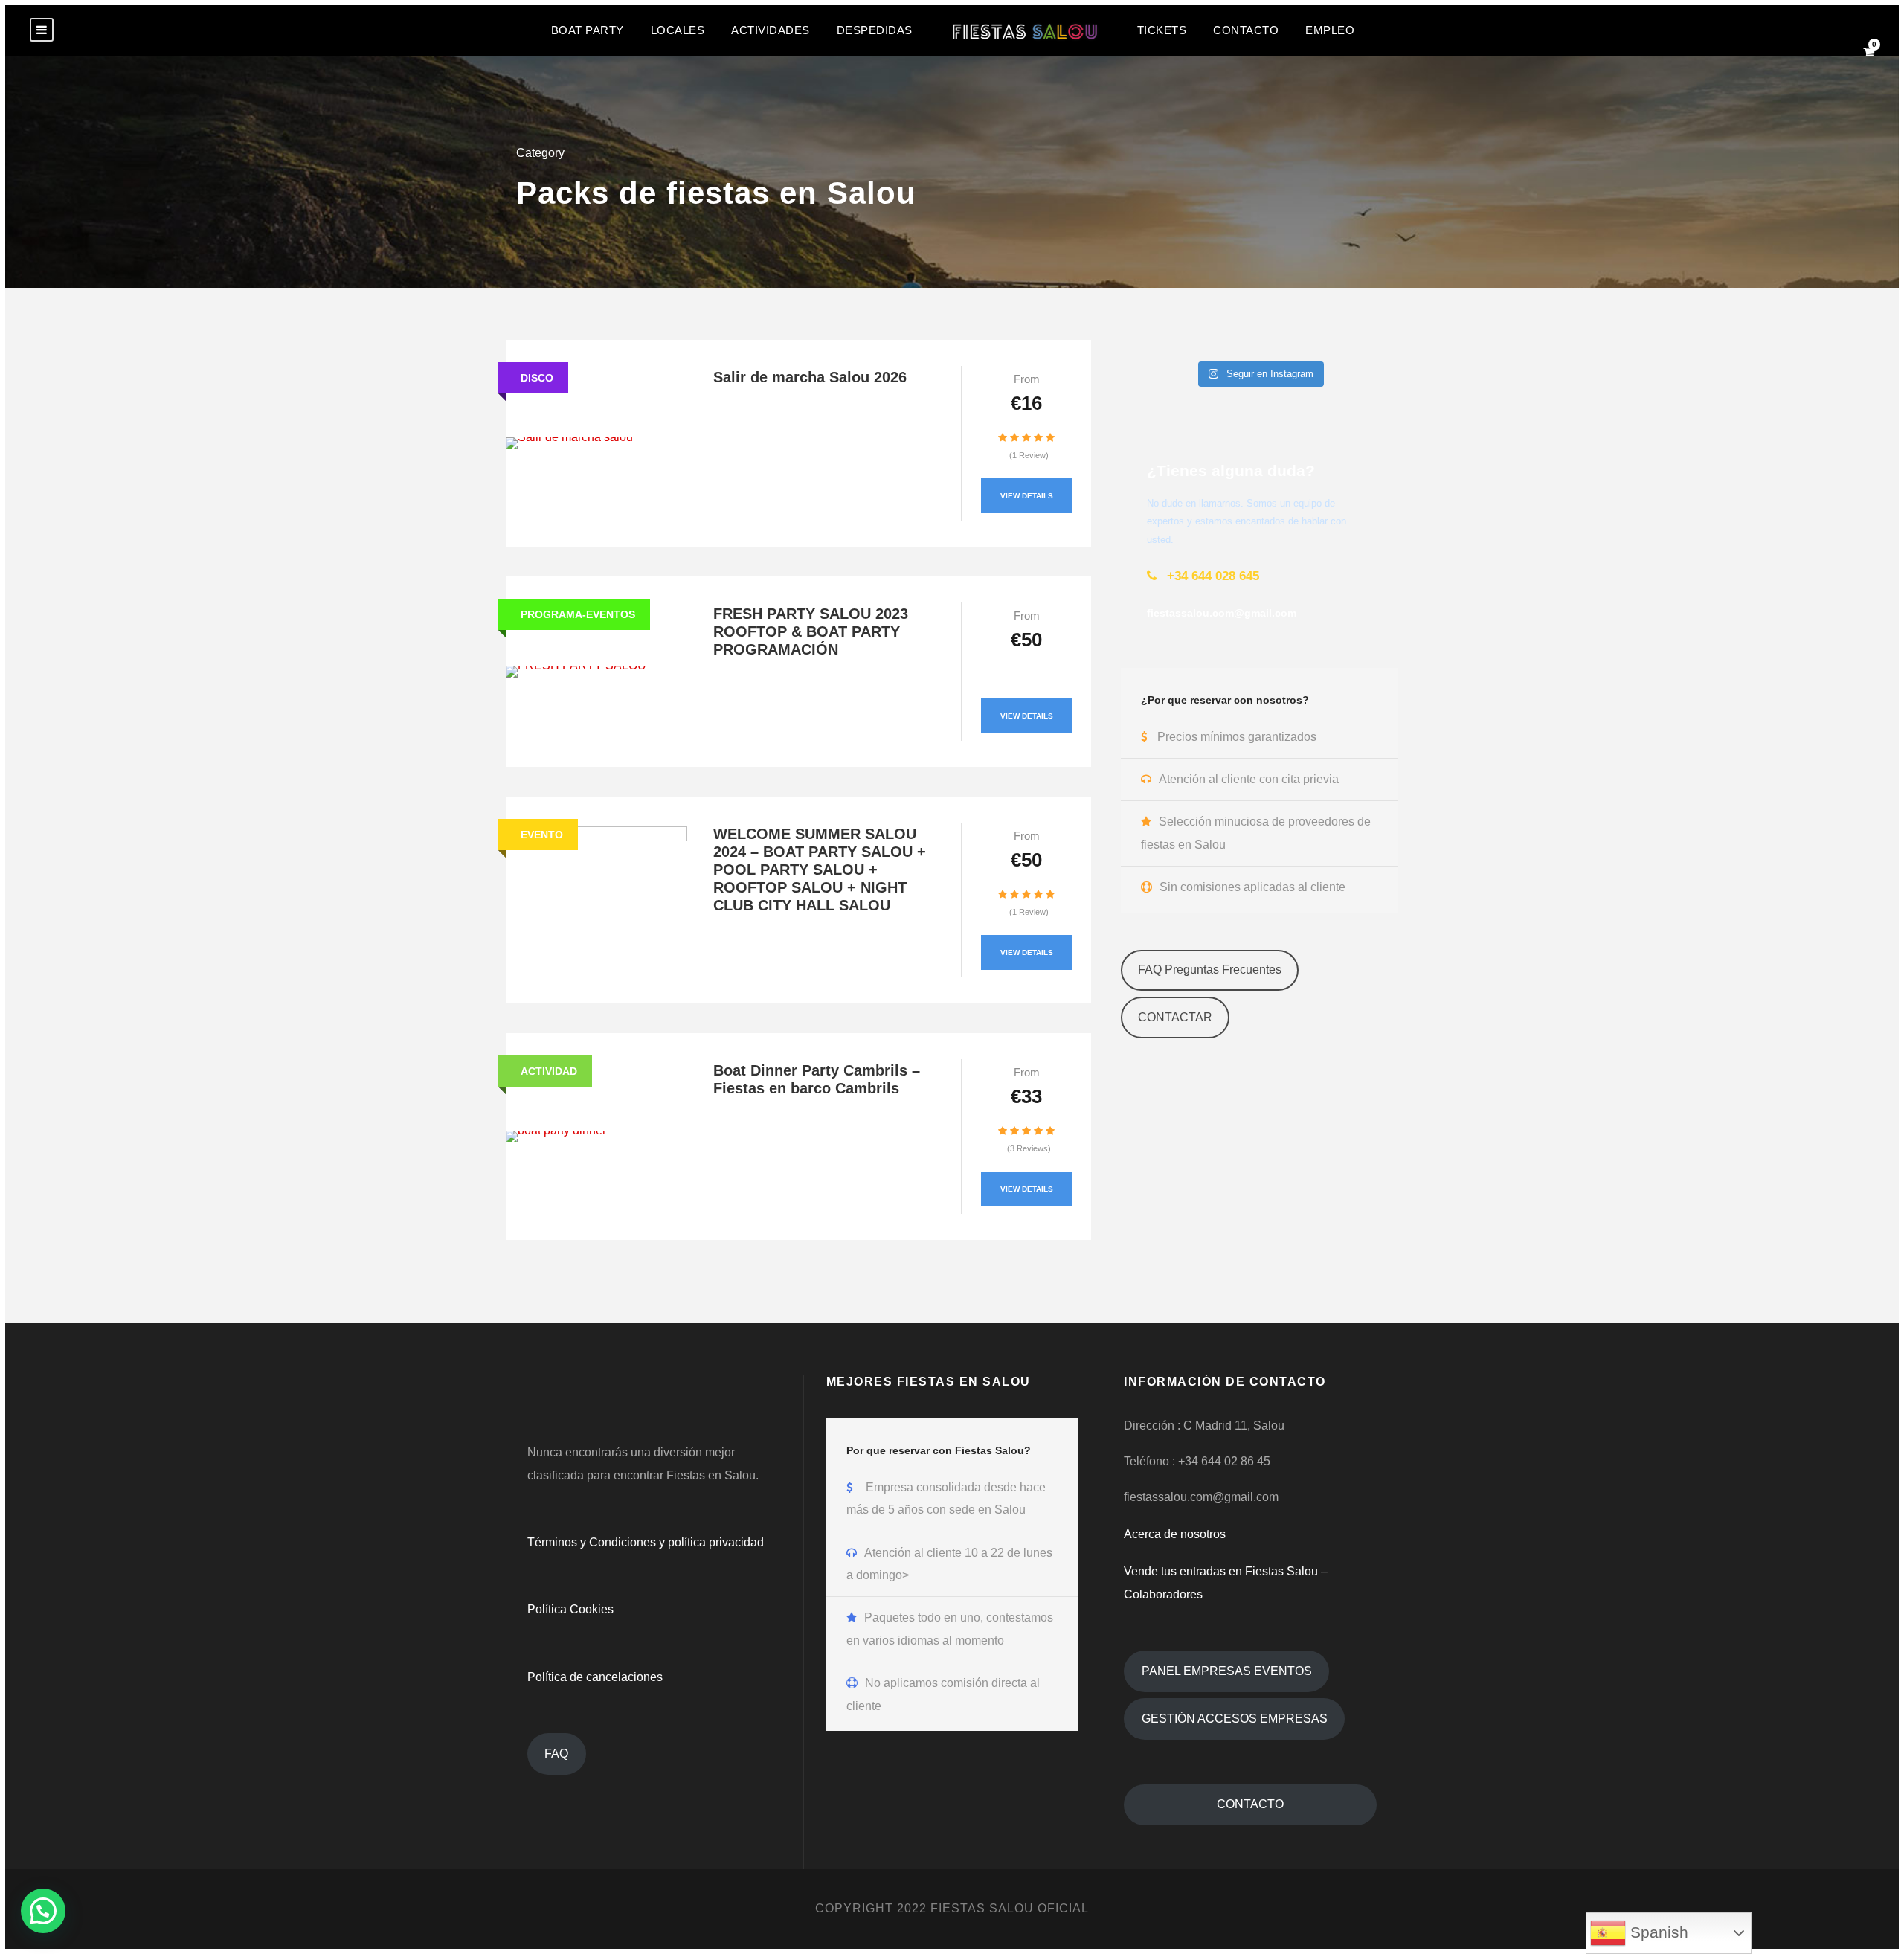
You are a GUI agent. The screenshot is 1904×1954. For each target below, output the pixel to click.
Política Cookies (570, 1609)
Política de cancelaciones (595, 1677)
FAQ (556, 1754)
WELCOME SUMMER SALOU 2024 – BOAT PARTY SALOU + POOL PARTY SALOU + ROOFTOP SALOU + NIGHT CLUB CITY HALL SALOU (820, 870)
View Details (1027, 496)
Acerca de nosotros (1175, 1534)
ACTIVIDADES (771, 30)
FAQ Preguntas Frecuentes (1210, 970)
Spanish (1657, 1932)
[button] (43, 1911)
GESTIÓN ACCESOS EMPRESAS (1235, 1719)
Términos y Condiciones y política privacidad (646, 1542)
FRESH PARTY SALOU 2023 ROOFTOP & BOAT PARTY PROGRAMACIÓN (811, 631)
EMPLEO (1330, 30)
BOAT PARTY (588, 30)
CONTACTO (1246, 30)
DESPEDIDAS (875, 30)
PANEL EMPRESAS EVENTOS (1227, 1671)
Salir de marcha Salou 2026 (810, 377)
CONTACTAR (1175, 1017)
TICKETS (1162, 30)
